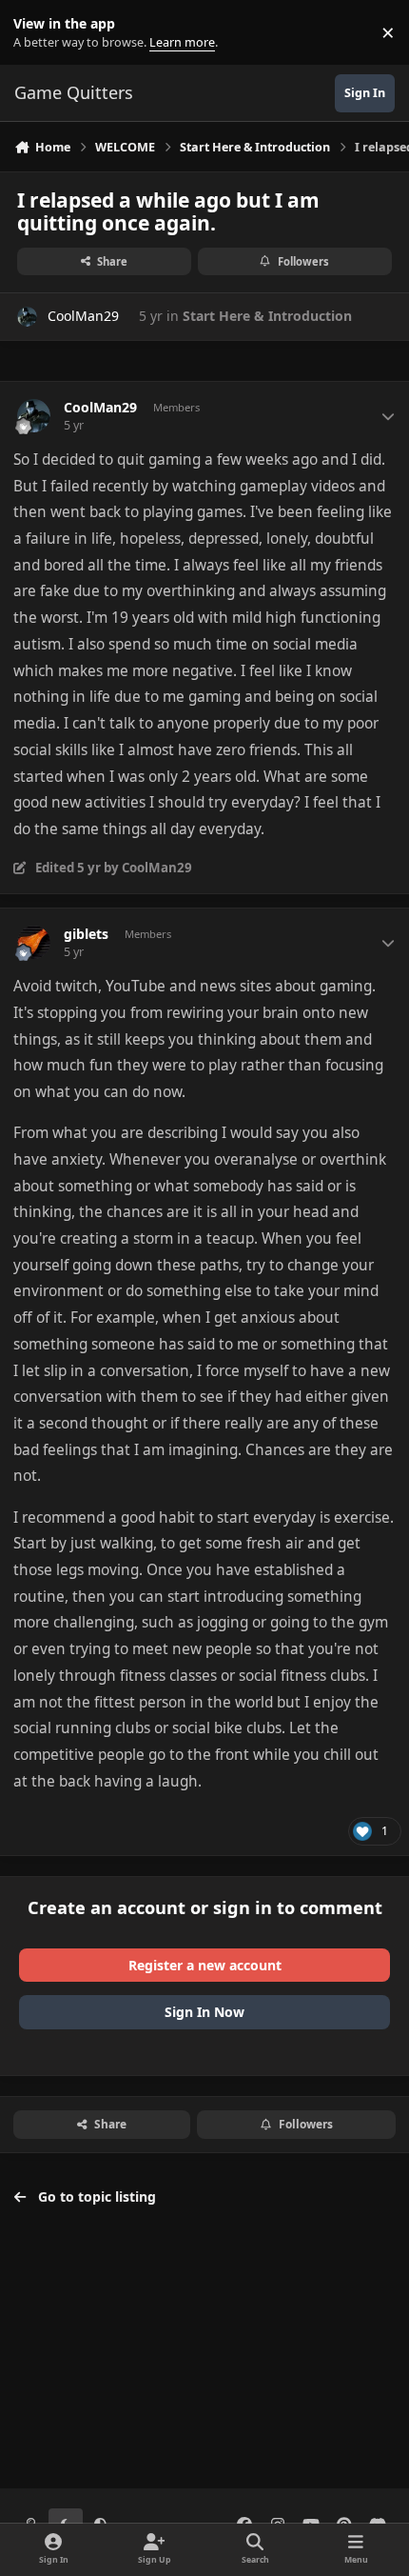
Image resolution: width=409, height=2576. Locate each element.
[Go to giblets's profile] (34, 942)
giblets (86, 934)
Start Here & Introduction (267, 316)
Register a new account (205, 1965)
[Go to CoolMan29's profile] (27, 317)
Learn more (37, 33)
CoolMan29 (83, 316)
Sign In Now (204, 2012)
